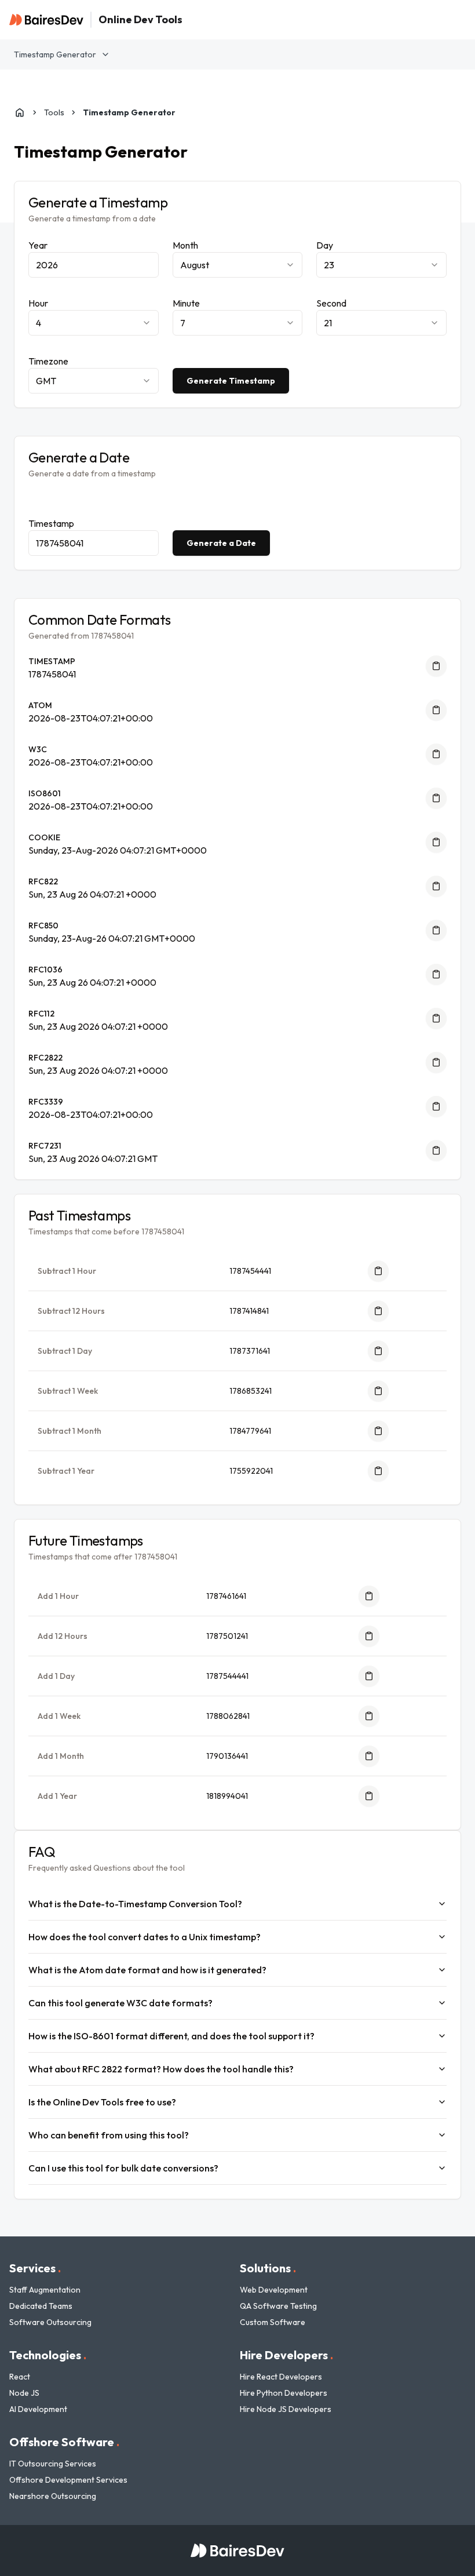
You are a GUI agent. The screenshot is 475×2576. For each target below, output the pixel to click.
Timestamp (51, 523)
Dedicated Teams (41, 2306)
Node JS (24, 2393)
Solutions (268, 2268)
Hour (38, 303)
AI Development (38, 2409)
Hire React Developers (281, 2377)
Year (38, 245)
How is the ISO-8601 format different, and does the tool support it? (171, 2036)
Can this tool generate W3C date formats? (120, 2003)
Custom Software (273, 2322)
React (20, 2377)
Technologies (48, 2355)
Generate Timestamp (231, 381)
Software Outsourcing (50, 2322)
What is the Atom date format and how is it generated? (147, 1970)
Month (185, 245)
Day (325, 245)
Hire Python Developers (284, 2393)
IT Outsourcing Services (53, 2464)
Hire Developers (286, 2355)
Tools (54, 112)
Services (35, 2268)
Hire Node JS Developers (286, 2409)
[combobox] (238, 265)
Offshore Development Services (68, 2480)
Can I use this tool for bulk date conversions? (123, 2168)
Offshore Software (64, 2442)
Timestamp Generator (55, 54)
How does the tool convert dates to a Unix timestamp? (145, 1937)
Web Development (274, 2290)
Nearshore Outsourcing (53, 2496)
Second (331, 303)
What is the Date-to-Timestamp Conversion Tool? (135, 1904)
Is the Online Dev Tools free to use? (102, 2102)
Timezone (48, 361)
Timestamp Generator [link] (129, 112)
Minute (186, 303)
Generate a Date (221, 543)
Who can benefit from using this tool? (109, 2135)
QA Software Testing (278, 2306)
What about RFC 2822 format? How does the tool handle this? (161, 2069)
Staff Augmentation (45, 2290)
